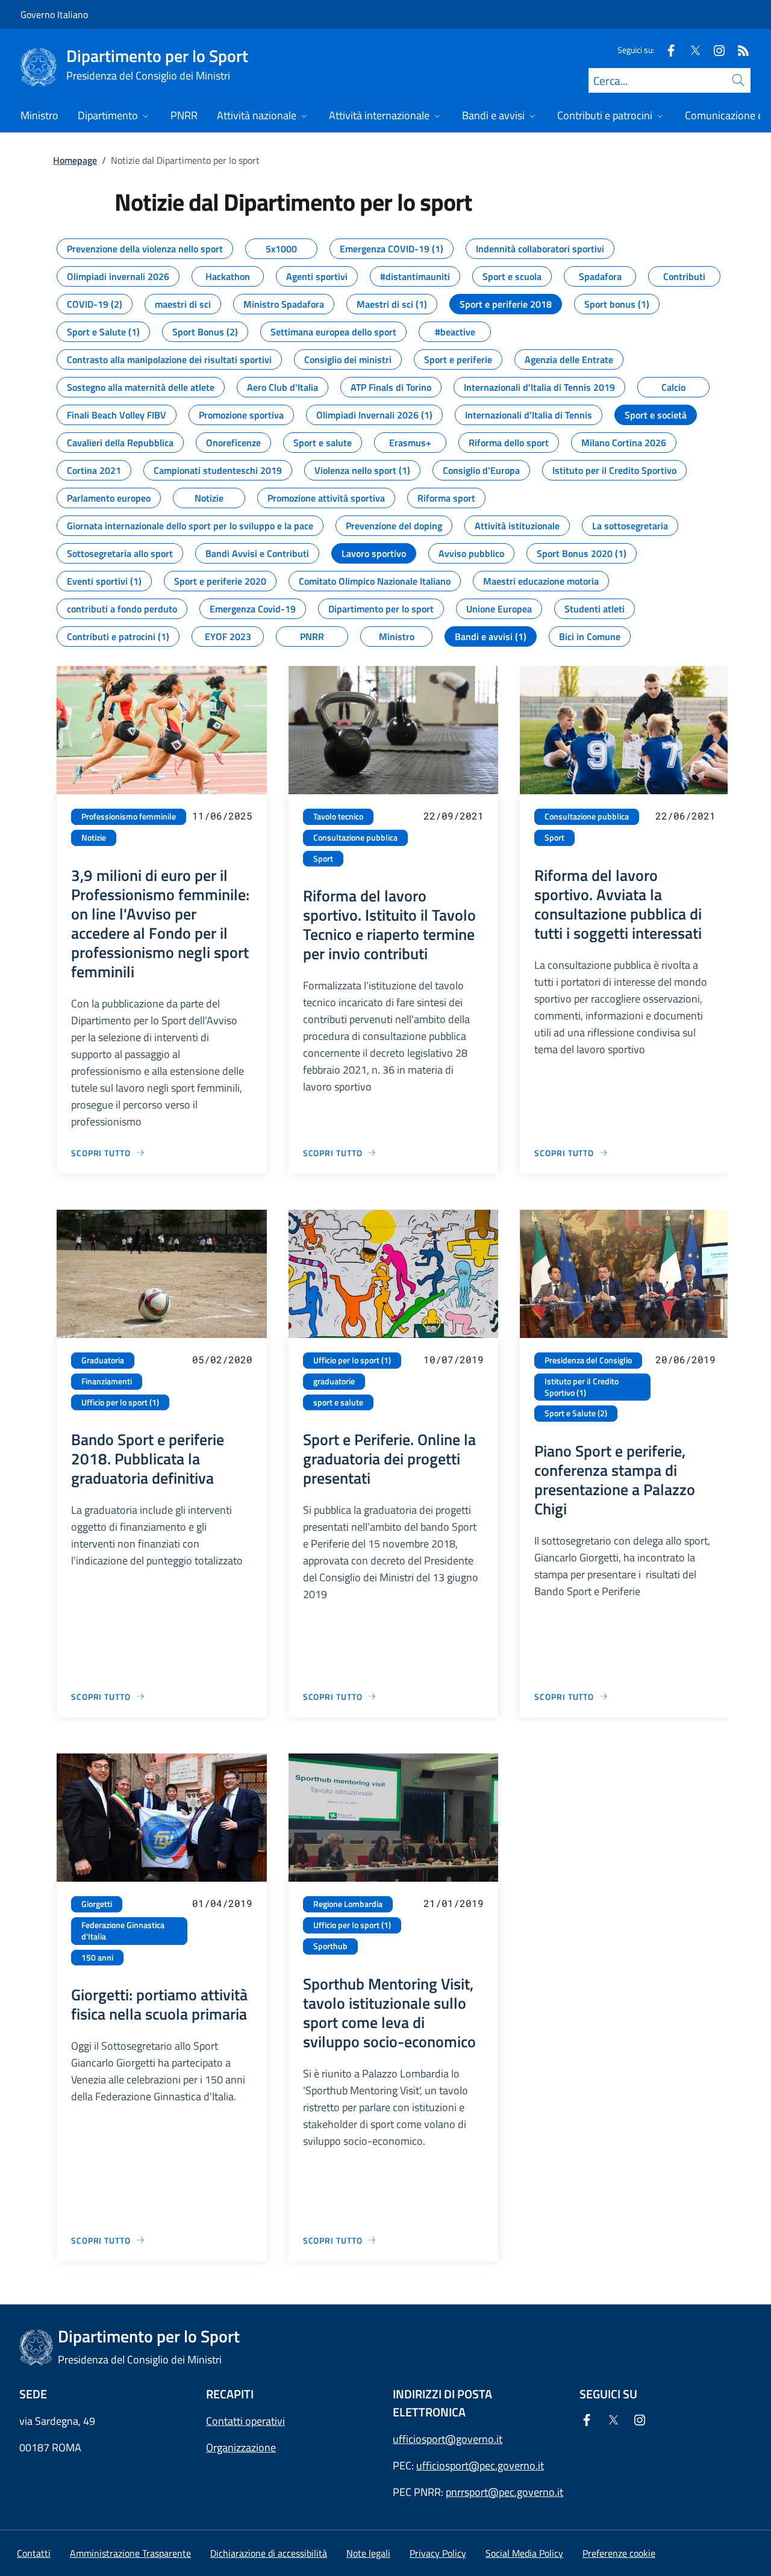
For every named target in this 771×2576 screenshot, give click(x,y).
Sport (323, 859)
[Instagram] (714, 50)
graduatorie (334, 1381)
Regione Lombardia (348, 1904)
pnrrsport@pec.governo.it (504, 2492)
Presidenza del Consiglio (588, 1360)
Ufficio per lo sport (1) (120, 1402)
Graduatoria (103, 1360)
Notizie (94, 838)
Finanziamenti (107, 1381)
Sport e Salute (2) (576, 1413)
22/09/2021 (454, 816)
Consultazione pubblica (355, 838)
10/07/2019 (454, 1359)
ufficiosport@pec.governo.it (480, 2466)
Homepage (75, 160)
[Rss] (738, 50)
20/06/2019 (685, 1359)
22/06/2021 (685, 816)
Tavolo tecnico (338, 817)
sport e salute (338, 1402)
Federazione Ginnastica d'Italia (123, 1931)
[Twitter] (690, 50)
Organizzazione (241, 2447)
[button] (619, 2553)
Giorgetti (97, 1904)
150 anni (97, 1958)
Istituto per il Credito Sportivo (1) (582, 1387)
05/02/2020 (222, 1359)
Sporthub (330, 1946)
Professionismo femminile (129, 817)
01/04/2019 (222, 1903)
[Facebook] (666, 50)
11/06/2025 (222, 816)
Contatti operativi (245, 2421)
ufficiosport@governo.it (448, 2439)
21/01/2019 (454, 1903)
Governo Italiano (54, 14)
